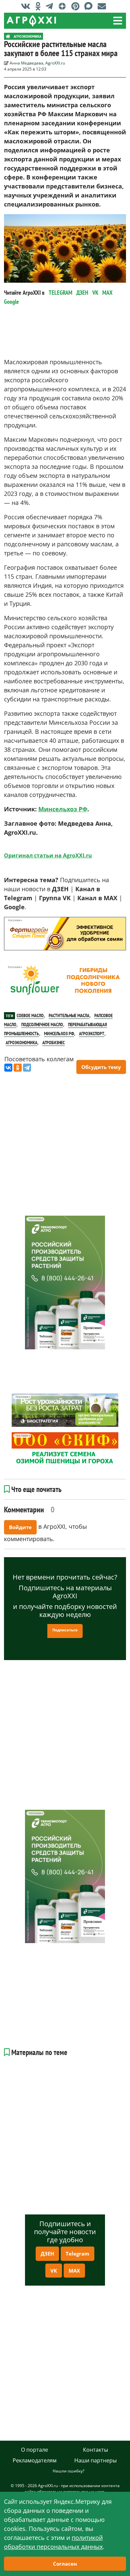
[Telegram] (27, 1068)
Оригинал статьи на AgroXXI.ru (48, 855)
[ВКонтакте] (8, 1068)
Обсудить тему (101, 1067)
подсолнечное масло (42, 1025)
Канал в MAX (97, 898)
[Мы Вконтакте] (27, 6)
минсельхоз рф (59, 1034)
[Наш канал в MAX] (90, 6)
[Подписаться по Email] (103, 6)
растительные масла (69, 1015)
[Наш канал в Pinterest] (77, 6)
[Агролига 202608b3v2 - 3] (65, 934)
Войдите (20, 1527)
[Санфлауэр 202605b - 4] (65, 980)
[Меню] (118, 21)
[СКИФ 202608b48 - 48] (65, 1449)
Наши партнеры (95, 2460)
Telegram (77, 2254)
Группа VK (55, 898)
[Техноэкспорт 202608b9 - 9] (65, 1282)
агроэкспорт (92, 1034)
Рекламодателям (35, 2460)
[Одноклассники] (18, 1068)
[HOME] (8, 36)
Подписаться (65, 1630)
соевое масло (30, 1015)
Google (11, 302)
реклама (14, 920)
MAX (107, 293)
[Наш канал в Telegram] (51, 6)
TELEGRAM (60, 293)
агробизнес (53, 1043)
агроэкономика (21, 1043)
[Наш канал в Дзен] (64, 6)
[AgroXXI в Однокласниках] (40, 6)
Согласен (65, 2564)
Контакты (95, 2450)
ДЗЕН (82, 293)
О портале (34, 2450)
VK (95, 293)
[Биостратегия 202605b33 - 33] (65, 1410)
